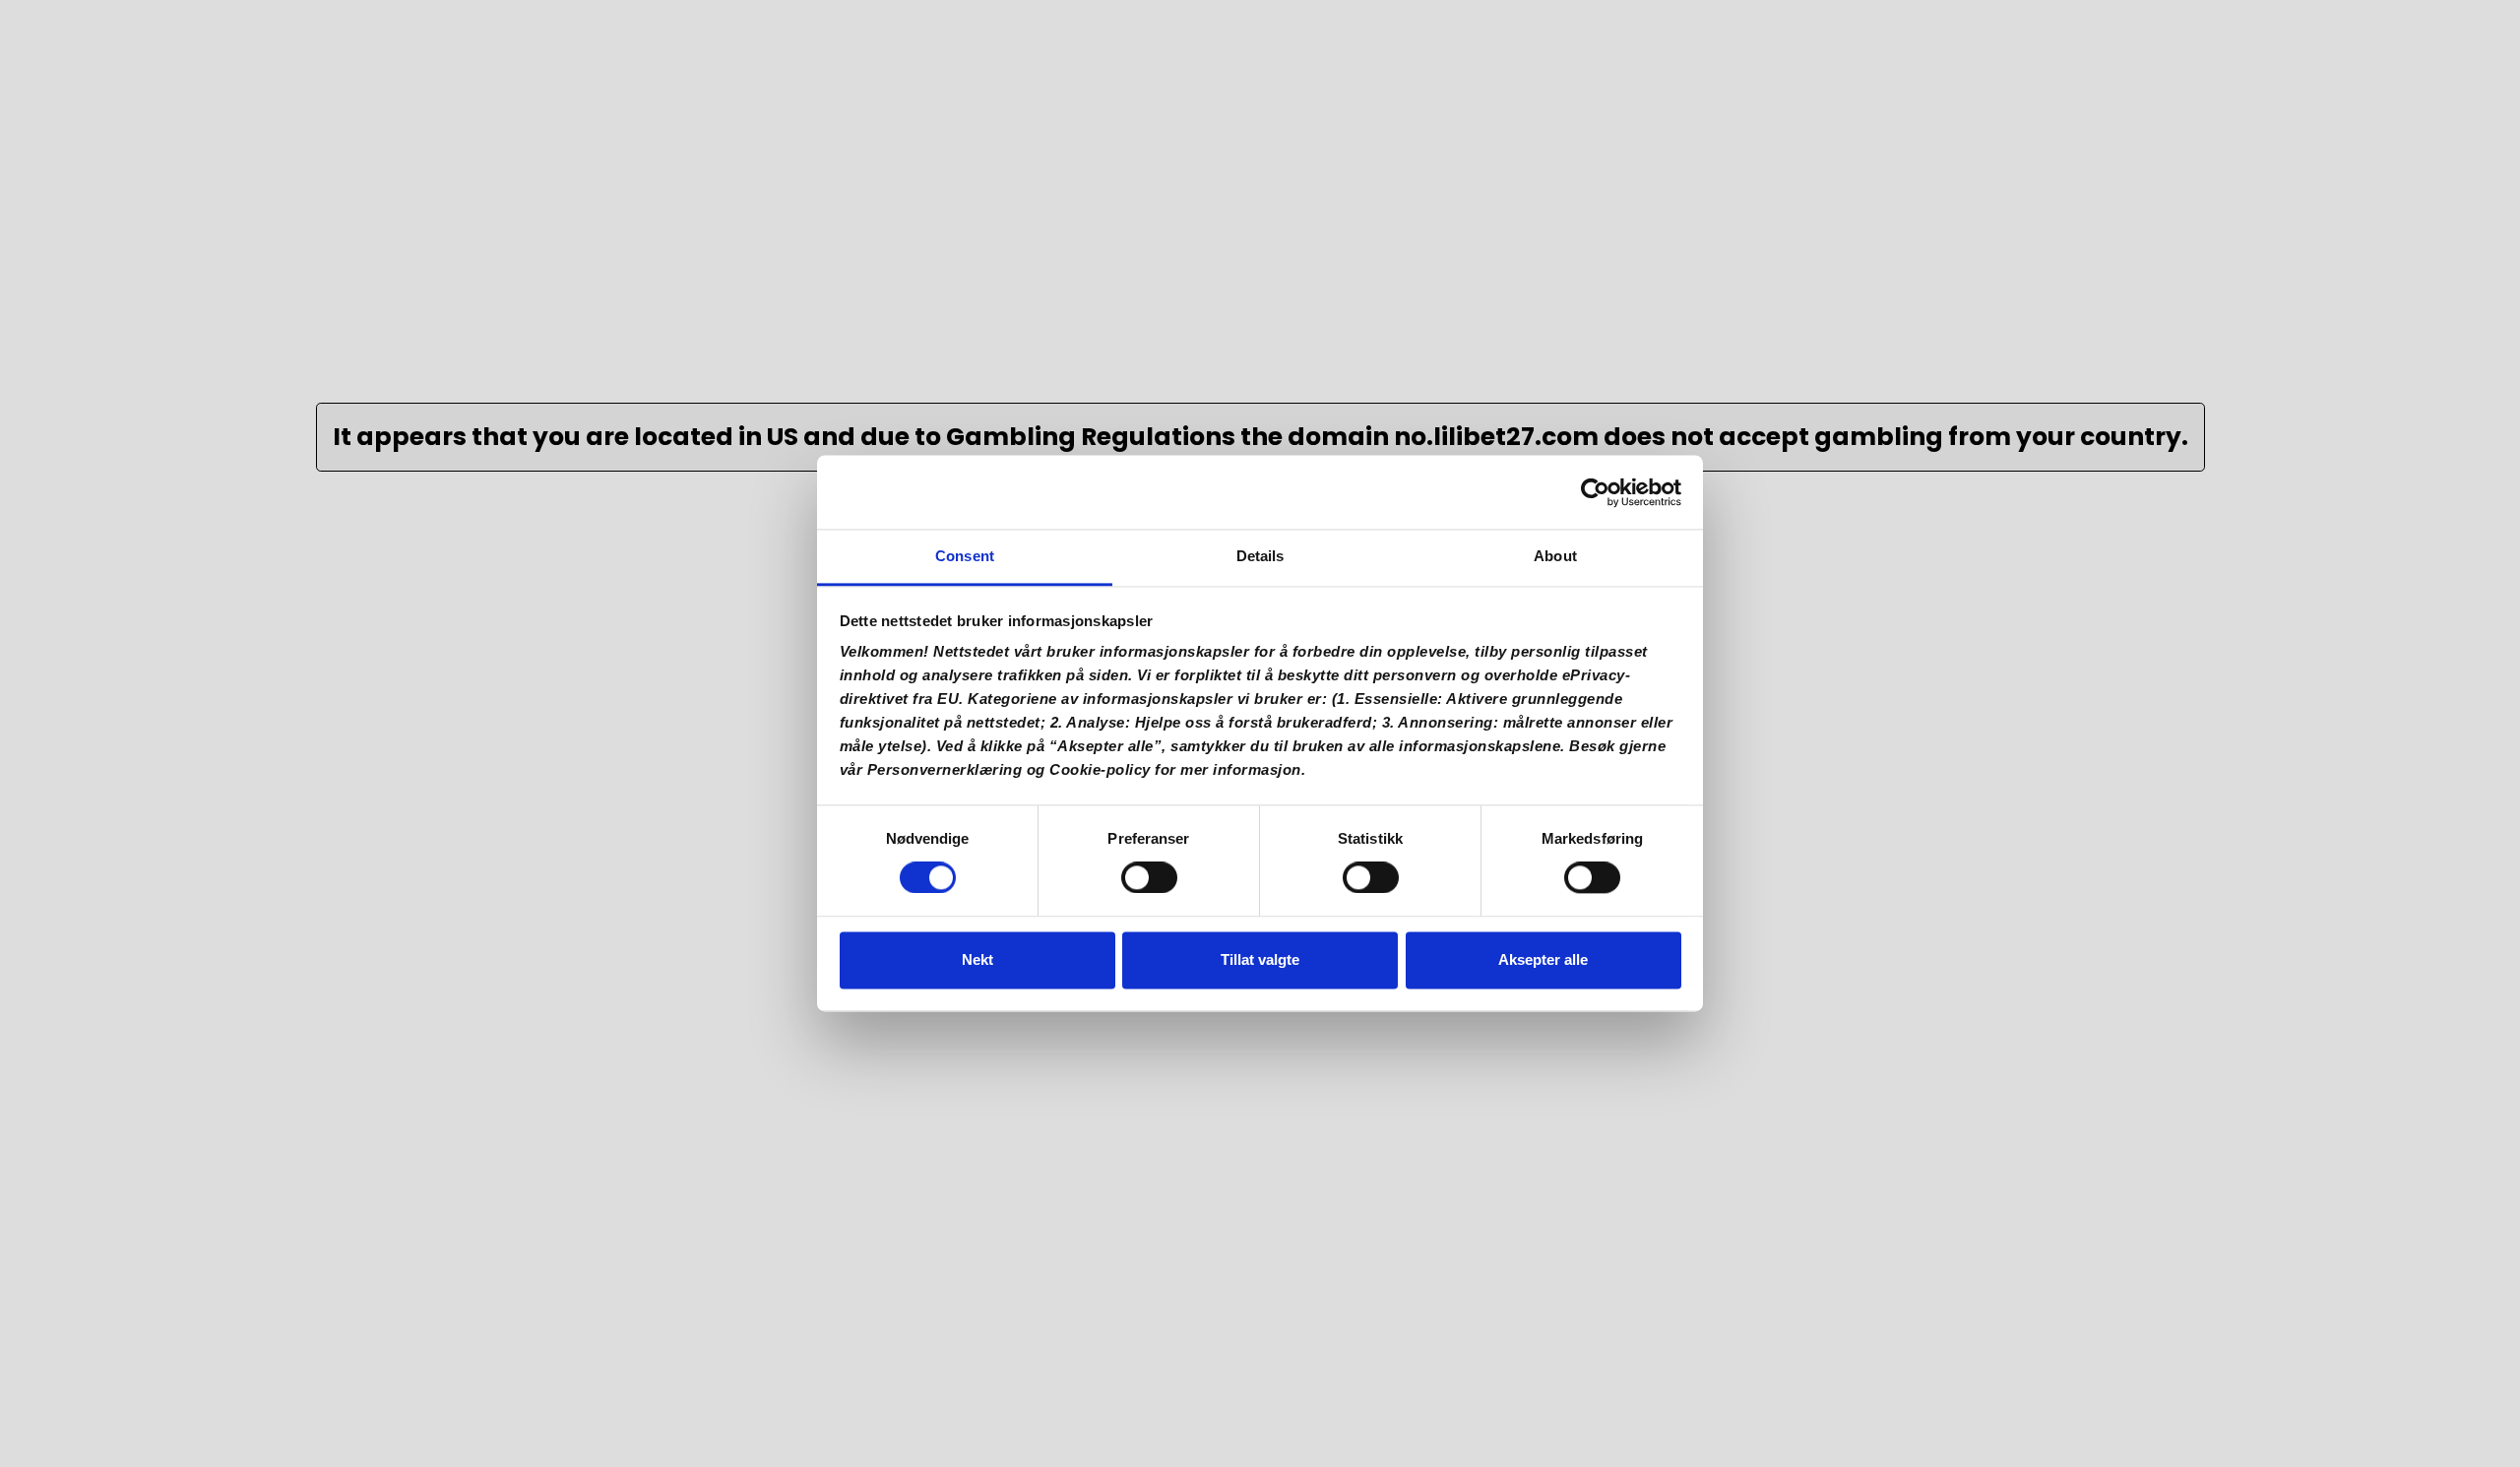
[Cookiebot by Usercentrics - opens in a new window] (1595, 492)
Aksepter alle (1543, 959)
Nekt (977, 959)
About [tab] (1555, 556)
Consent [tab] (965, 556)
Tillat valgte (1260, 959)
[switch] (1149, 884)
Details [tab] (1260, 556)
